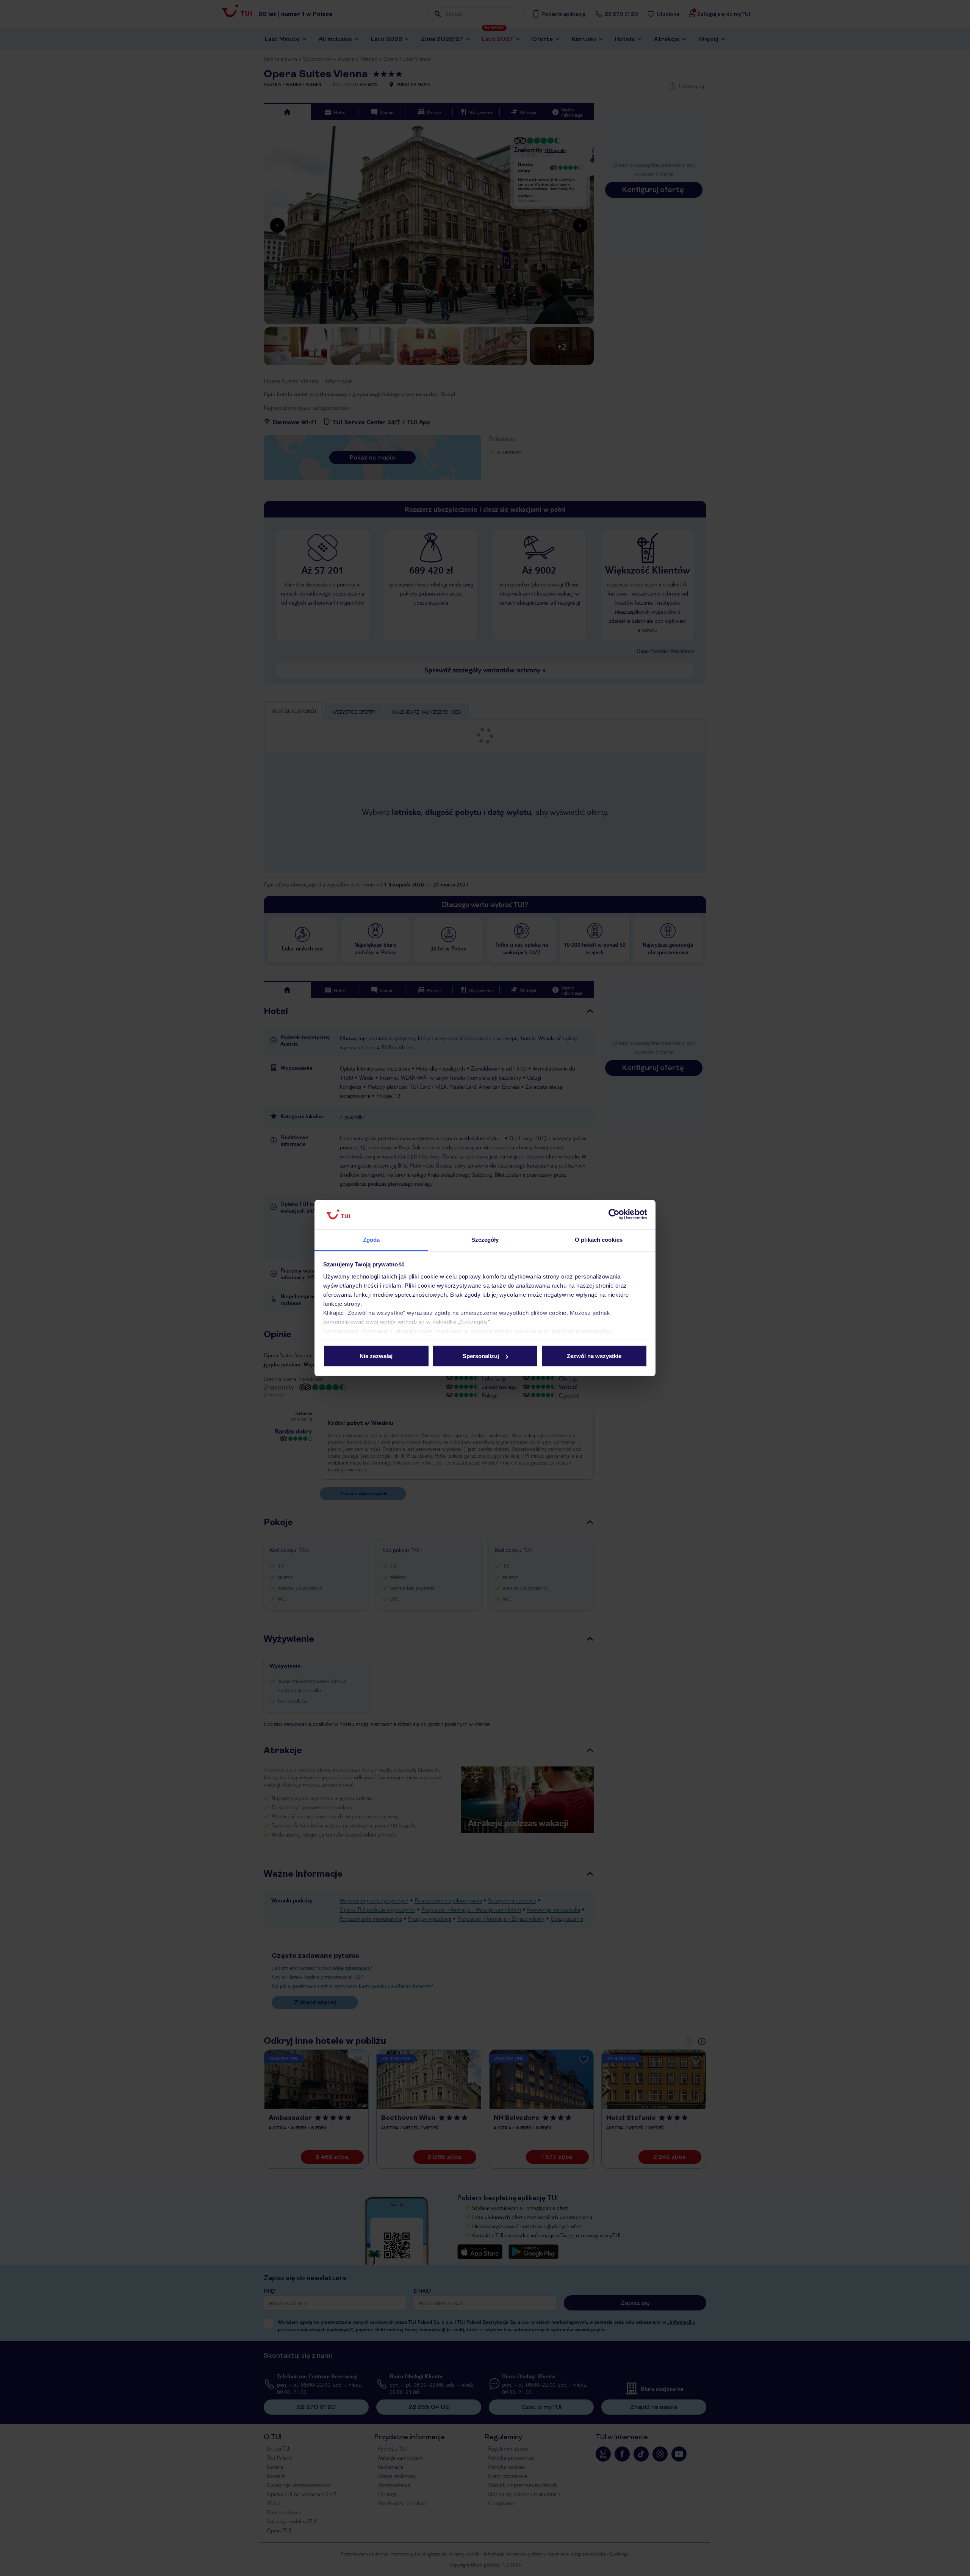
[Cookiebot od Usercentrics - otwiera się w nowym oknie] (614, 1215)
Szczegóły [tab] (485, 1239)
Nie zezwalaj (376, 1356)
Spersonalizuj (481, 1356)
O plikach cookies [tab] (599, 1239)
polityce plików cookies (503, 1331)
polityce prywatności (581, 1331)
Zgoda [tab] (372, 1239)
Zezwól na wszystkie (594, 1356)
